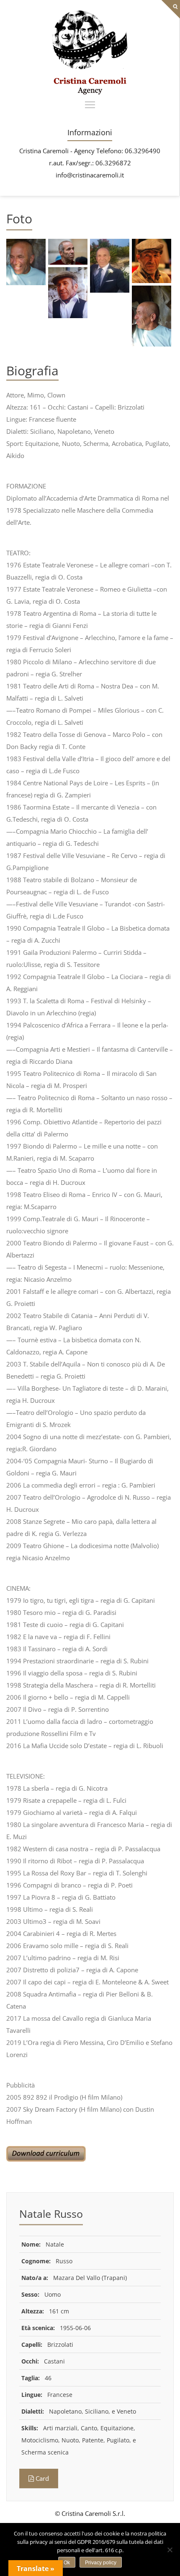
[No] (170, 2550)
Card (41, 2478)
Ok (67, 2563)
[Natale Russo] (90, 92)
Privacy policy (101, 2563)
